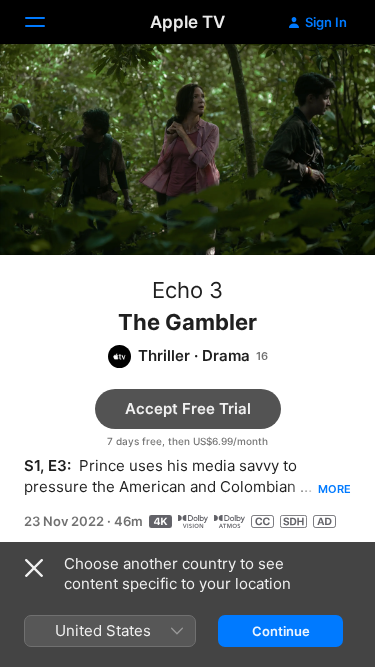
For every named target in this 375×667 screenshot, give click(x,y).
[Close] (34, 568)
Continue (281, 631)
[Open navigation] (47, 22)
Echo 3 (187, 290)
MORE (334, 489)
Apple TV (187, 22)
